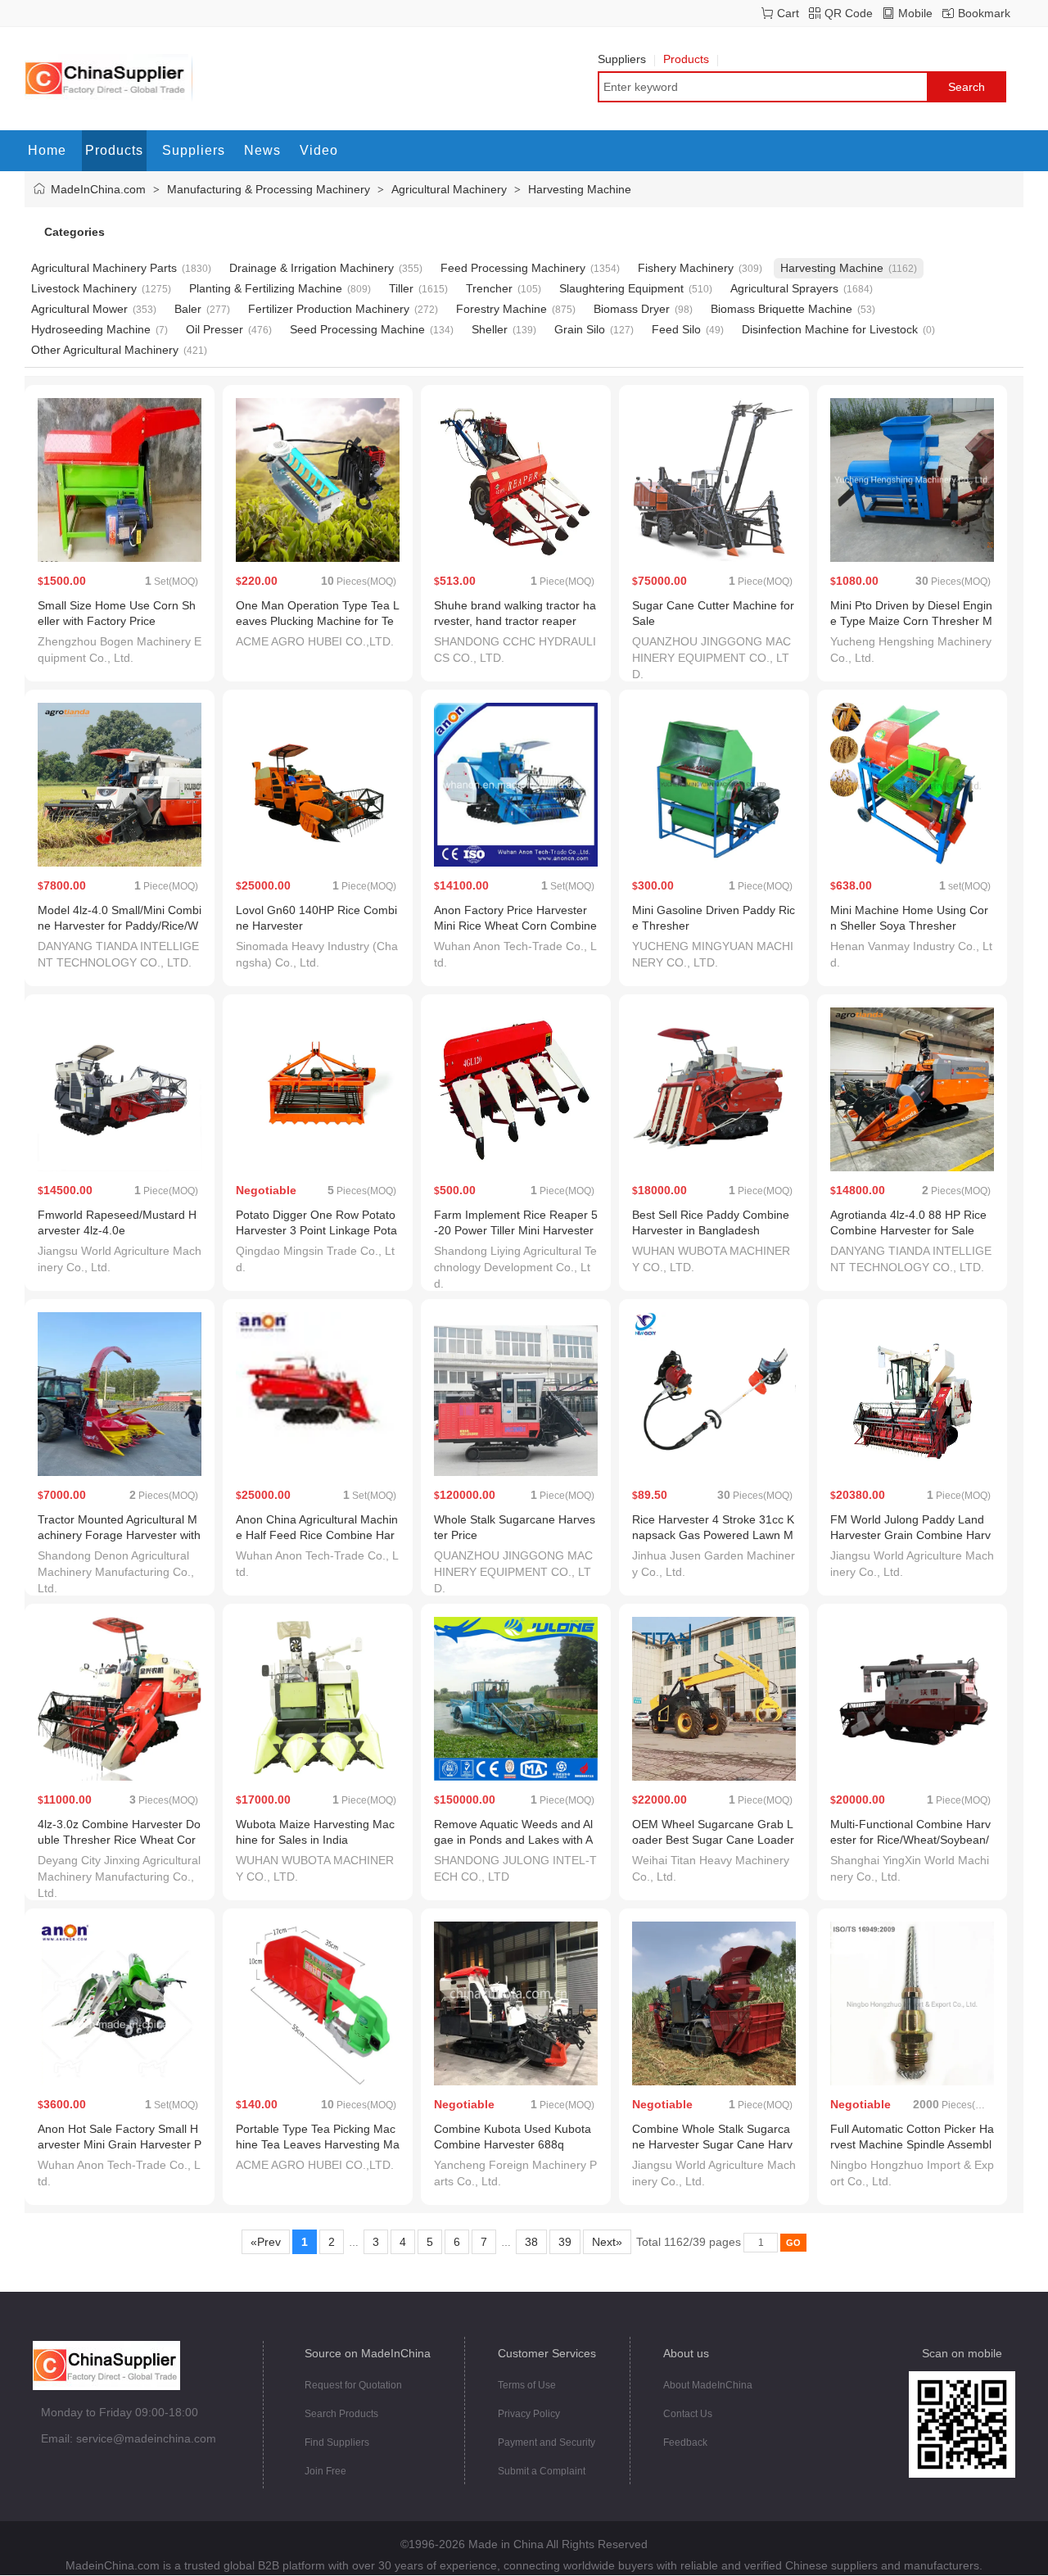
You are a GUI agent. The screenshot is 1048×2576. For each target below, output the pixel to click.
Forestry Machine (501, 309)
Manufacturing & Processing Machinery (269, 189)
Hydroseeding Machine (91, 329)
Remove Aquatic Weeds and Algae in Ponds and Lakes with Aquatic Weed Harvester (513, 1840)
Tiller (401, 288)
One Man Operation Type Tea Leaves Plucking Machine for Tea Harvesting (318, 621)
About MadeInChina (708, 2385)
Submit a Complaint (542, 2471)
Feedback (685, 2442)
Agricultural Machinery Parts (104, 268)
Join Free (325, 2471)
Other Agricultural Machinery (105, 350)
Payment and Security (547, 2442)
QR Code (849, 13)
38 (531, 2242)
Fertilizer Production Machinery (329, 309)
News (262, 150)
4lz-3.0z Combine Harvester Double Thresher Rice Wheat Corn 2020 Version (119, 1840)
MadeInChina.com (98, 189)
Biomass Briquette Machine (781, 309)
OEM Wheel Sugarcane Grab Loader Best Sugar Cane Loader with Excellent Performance (713, 1840)
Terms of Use (527, 2385)
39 (565, 2242)
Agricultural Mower (79, 309)
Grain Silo (580, 329)
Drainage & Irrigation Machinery (312, 268)
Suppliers (622, 59)
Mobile (915, 13)
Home (47, 150)
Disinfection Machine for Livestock (830, 329)
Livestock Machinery (84, 288)
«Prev (266, 2242)
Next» (607, 2242)
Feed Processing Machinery (513, 268)
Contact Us (688, 2414)
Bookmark (984, 13)
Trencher (489, 288)
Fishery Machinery (686, 268)
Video (319, 150)
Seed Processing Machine (357, 329)
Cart (788, 13)
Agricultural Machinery (449, 189)
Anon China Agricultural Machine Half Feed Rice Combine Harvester (317, 1535)
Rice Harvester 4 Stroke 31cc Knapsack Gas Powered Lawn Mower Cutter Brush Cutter (713, 1535)
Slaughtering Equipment (621, 288)
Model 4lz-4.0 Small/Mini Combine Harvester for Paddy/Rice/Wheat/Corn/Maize (120, 926)
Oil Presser (215, 329)
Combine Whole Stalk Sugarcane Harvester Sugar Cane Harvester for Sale (712, 2144)
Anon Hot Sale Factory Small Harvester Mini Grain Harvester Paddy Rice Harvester (120, 2144)
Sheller (490, 329)
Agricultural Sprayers (784, 288)
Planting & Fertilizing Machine (266, 288)
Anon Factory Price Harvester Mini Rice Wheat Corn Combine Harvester (515, 926)
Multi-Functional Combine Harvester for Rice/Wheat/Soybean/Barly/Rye (910, 1840)
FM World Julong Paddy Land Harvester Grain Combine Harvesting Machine (910, 1535)
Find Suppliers (337, 2442)
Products (686, 59)
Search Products (341, 2414)
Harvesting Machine (580, 189)
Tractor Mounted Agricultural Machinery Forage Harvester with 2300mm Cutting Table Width (119, 1535)
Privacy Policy (529, 2414)
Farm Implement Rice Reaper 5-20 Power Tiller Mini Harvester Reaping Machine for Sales (516, 1230)
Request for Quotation (353, 2385)
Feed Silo (676, 329)
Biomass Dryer (632, 309)
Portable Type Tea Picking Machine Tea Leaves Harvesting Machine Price (318, 2144)
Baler (188, 309)
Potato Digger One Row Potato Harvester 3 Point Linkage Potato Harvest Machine (316, 1230)
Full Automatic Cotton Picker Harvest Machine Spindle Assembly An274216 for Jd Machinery (912, 2144)
